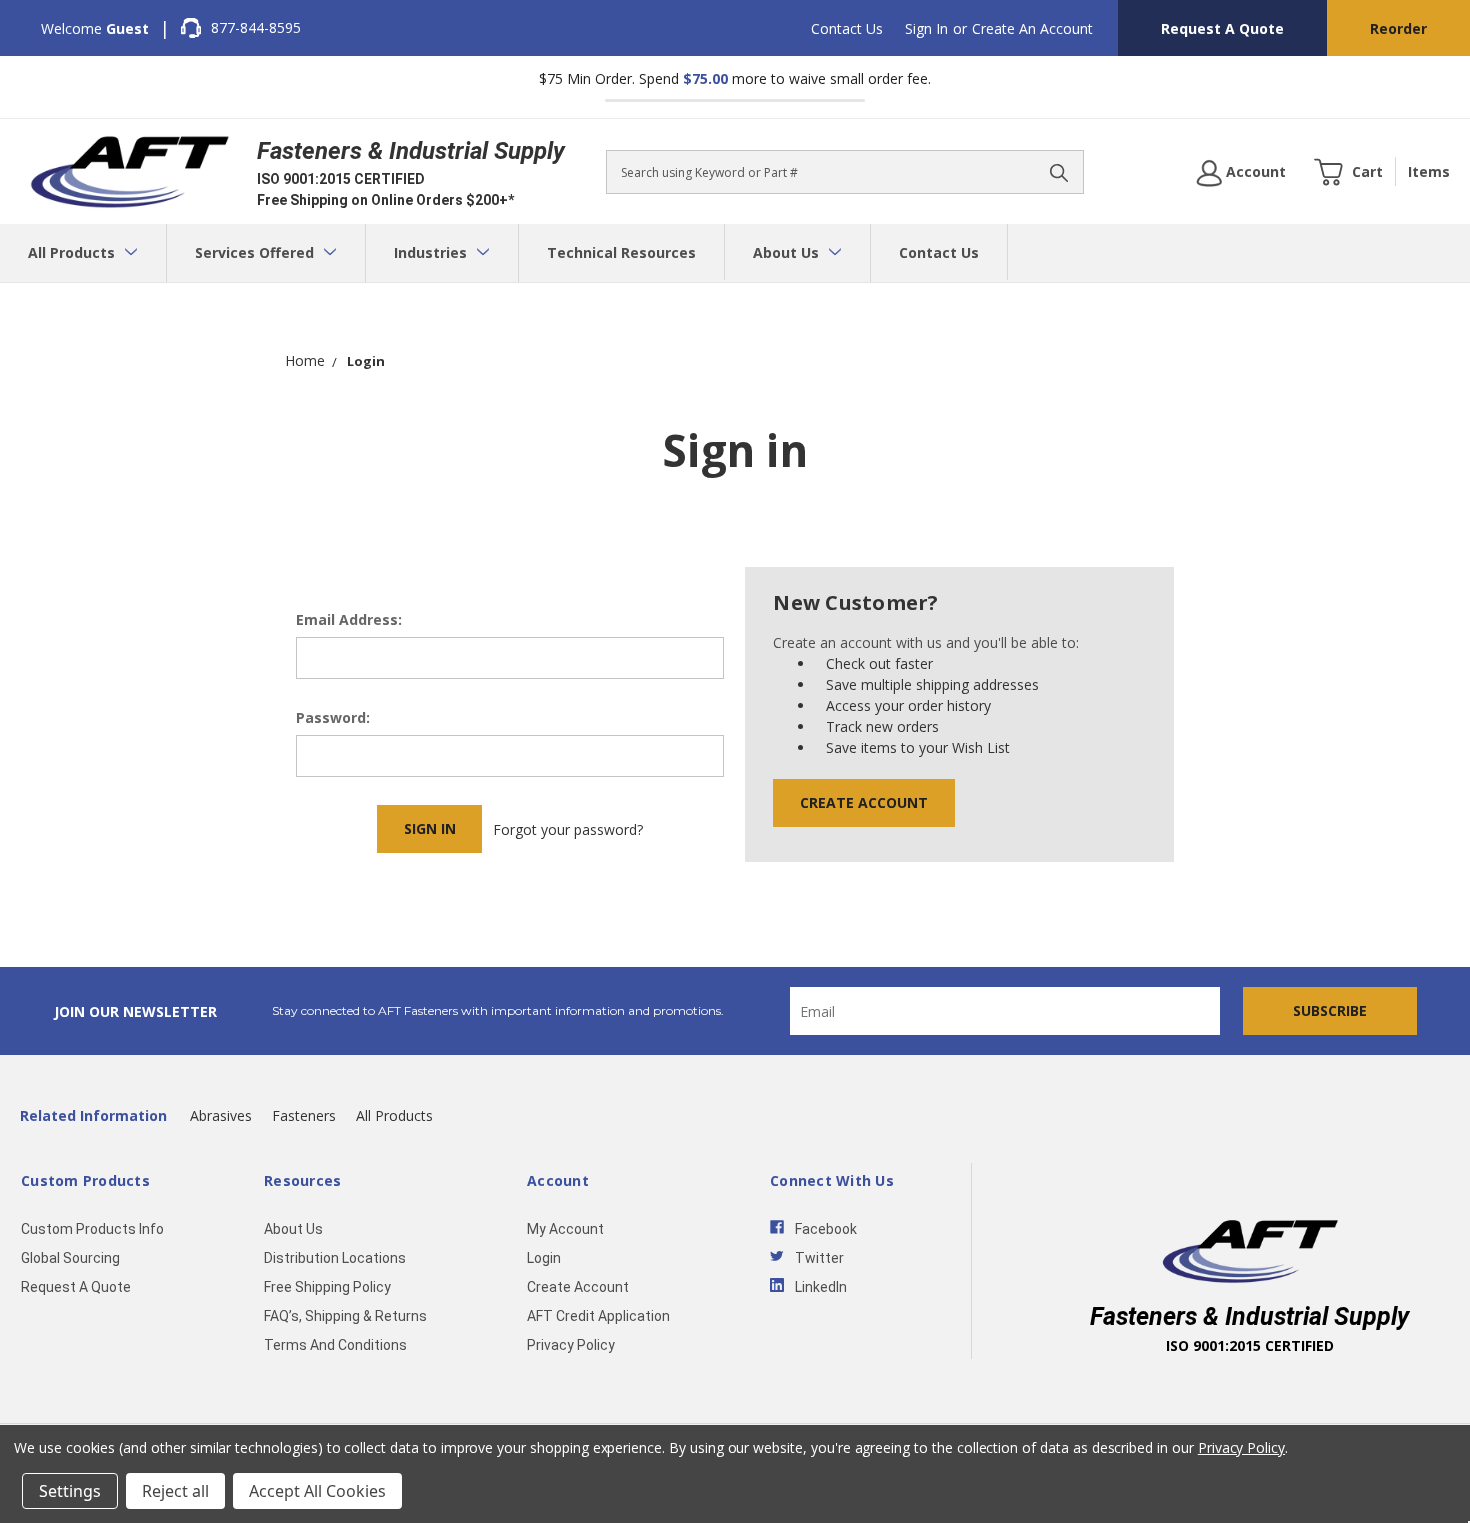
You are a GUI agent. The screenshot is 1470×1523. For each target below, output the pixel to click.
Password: (333, 717)
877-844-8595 (256, 27)
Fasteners (304, 1115)
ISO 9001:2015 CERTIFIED (341, 179)
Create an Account (1032, 28)
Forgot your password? (568, 829)
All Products (73, 252)
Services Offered (256, 252)
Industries (432, 252)
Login (544, 1258)
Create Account (864, 802)
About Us (788, 252)
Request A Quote (1222, 28)
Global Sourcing (70, 1258)
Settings (70, 1491)
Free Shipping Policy (327, 1287)
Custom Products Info (92, 1229)
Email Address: (349, 619)
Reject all (175, 1491)
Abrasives (221, 1115)
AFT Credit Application (598, 1316)
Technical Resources (621, 252)
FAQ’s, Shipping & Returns (345, 1316)
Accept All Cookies (317, 1491)
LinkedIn (821, 1287)
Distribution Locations (335, 1258)
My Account (565, 1229)
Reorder (1398, 28)
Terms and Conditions (335, 1345)
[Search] (1059, 172)
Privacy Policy (571, 1345)
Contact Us (847, 28)
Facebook (826, 1229)
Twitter (819, 1258)
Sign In (926, 28)
